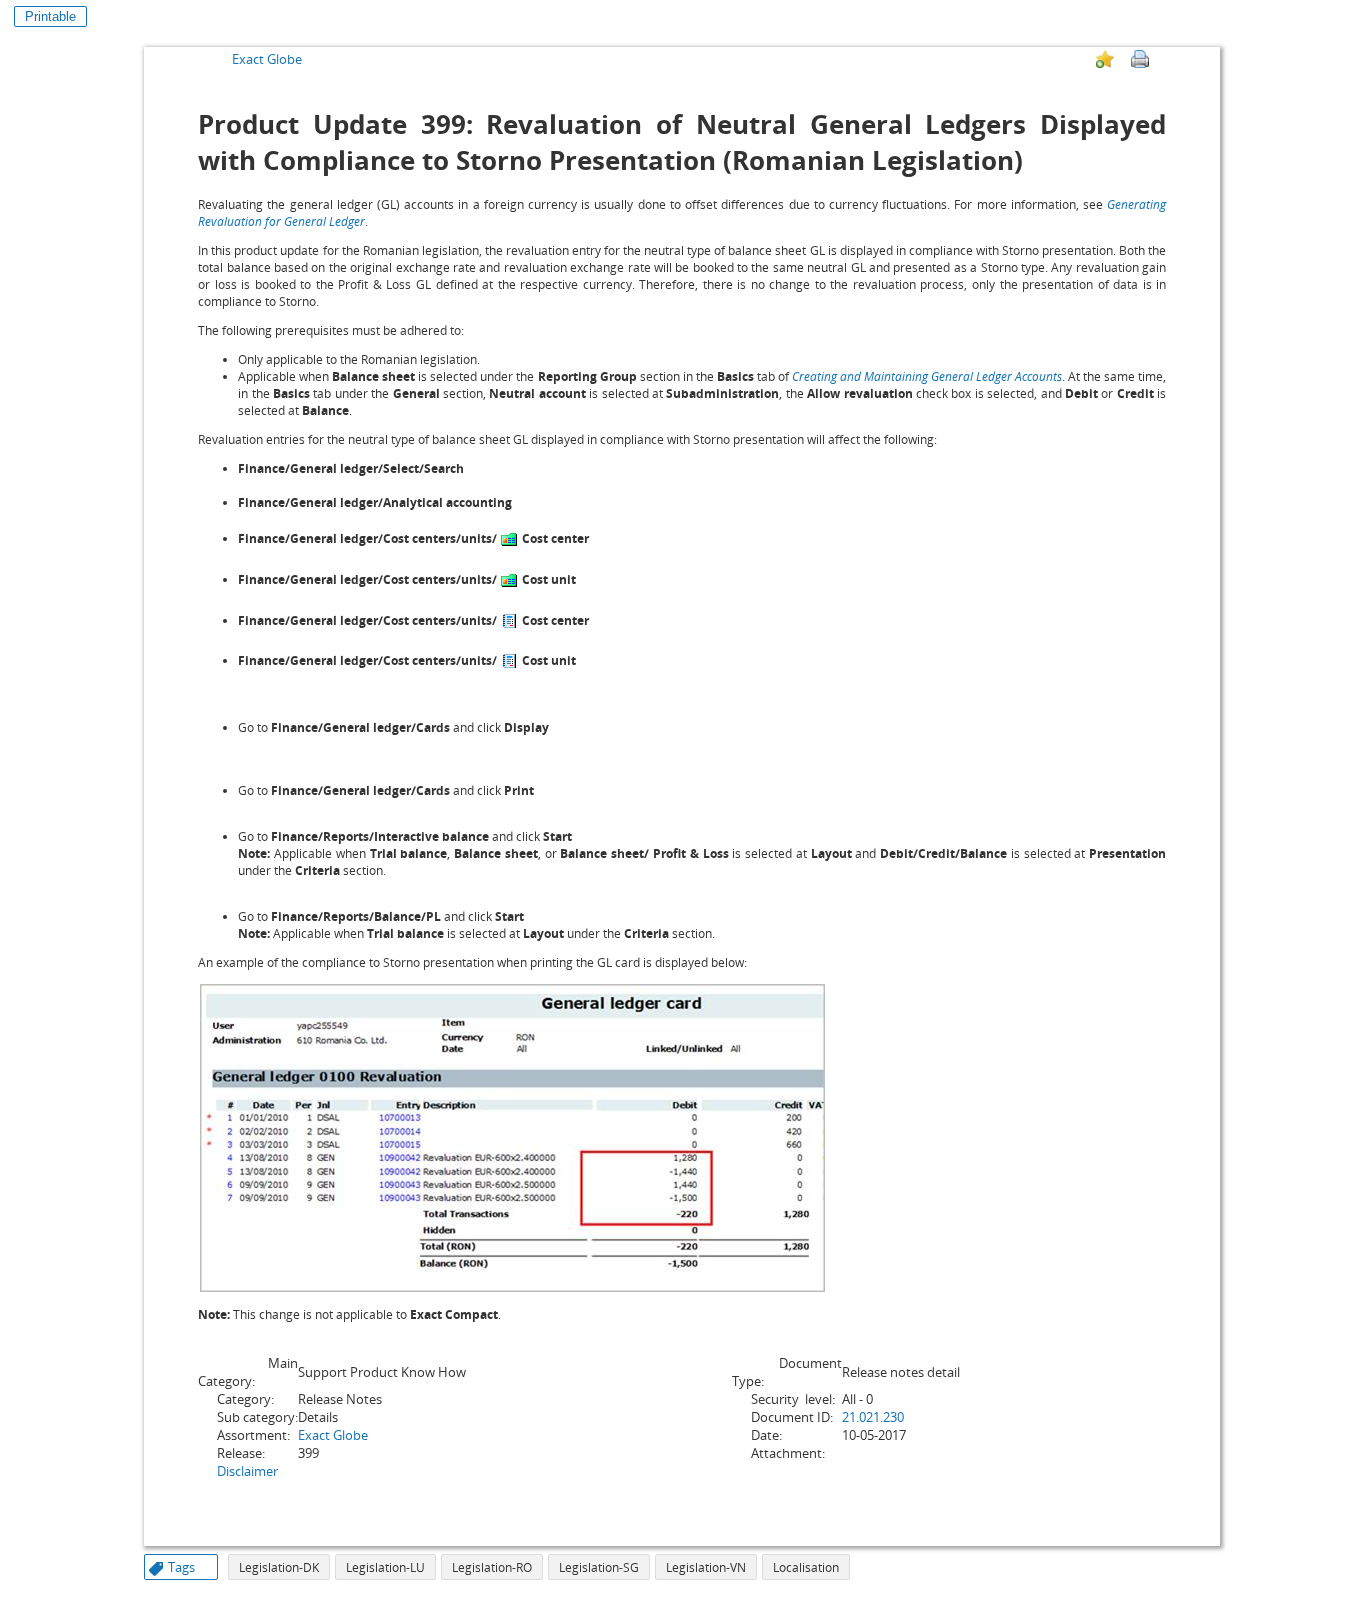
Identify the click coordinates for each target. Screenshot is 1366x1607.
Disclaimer (247, 1471)
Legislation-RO (492, 1567)
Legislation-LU (385, 1567)
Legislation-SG (599, 1567)
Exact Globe (267, 59)
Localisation (806, 1567)
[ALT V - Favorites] (1105, 59)
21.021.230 (873, 1417)
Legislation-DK (279, 1567)
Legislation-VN (706, 1567)
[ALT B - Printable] (1140, 59)
